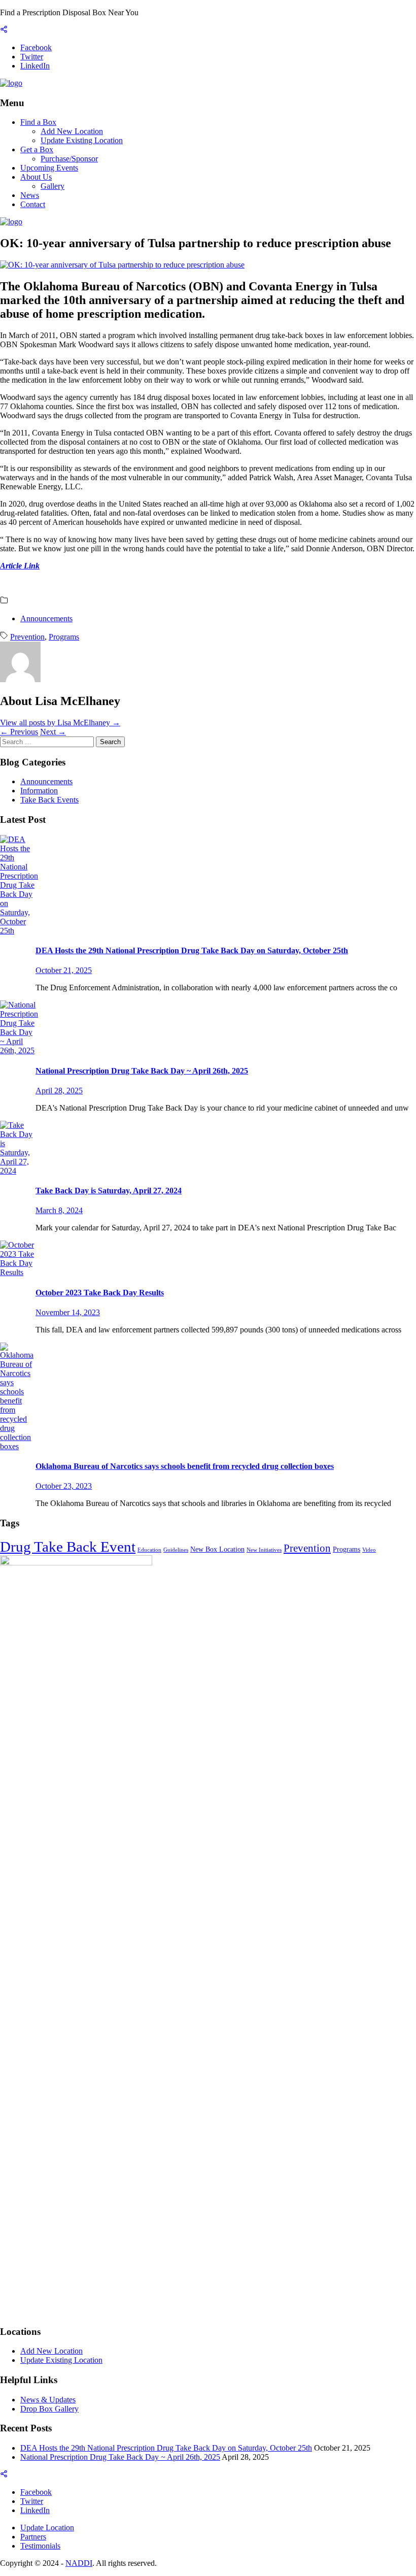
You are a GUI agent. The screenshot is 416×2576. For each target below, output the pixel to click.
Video (369, 1550)
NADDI (79, 2563)
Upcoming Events (49, 168)
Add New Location (72, 131)
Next (53, 732)
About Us (36, 177)
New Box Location (217, 1549)
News (30, 195)
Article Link (20, 566)
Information (39, 791)
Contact (33, 204)
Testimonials (40, 2546)
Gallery (53, 186)
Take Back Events (49, 800)
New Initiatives (264, 1550)
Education (149, 1550)
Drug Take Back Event (68, 1547)
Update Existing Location (82, 140)
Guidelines (176, 1550)
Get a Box (37, 149)
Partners (33, 2537)
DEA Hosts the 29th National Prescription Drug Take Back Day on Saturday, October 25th (166, 2448)
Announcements (46, 618)
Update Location (47, 2528)
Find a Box (38, 122)
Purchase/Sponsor (69, 159)
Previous (19, 732)
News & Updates (48, 2400)
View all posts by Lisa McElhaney (60, 723)
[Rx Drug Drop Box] (11, 83)
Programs (64, 637)
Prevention (27, 637)
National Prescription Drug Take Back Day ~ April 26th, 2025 (120, 2457)
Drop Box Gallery (49, 2409)
